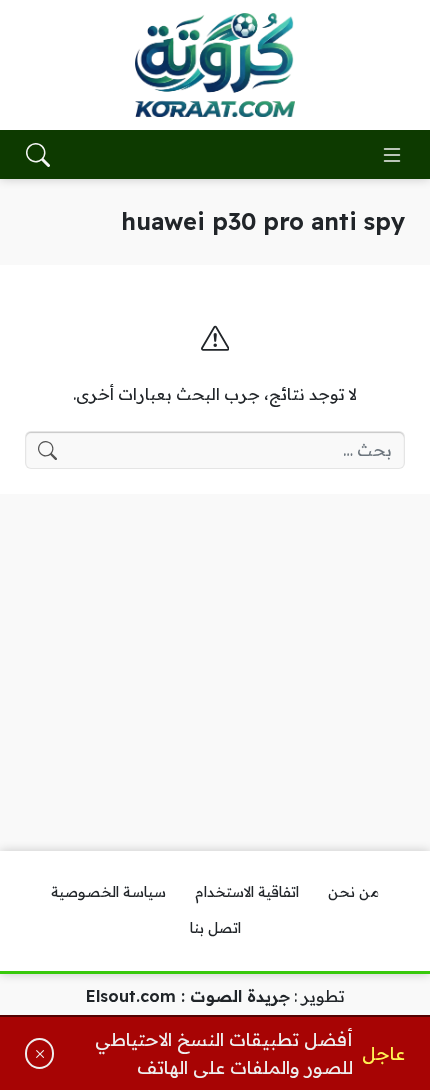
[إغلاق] (39, 1053)
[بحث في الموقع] (38, 155)
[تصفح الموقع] (392, 155)
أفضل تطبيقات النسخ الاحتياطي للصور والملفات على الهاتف (223, 1053)
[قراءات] (215, 65)
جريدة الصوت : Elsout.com (188, 996)
